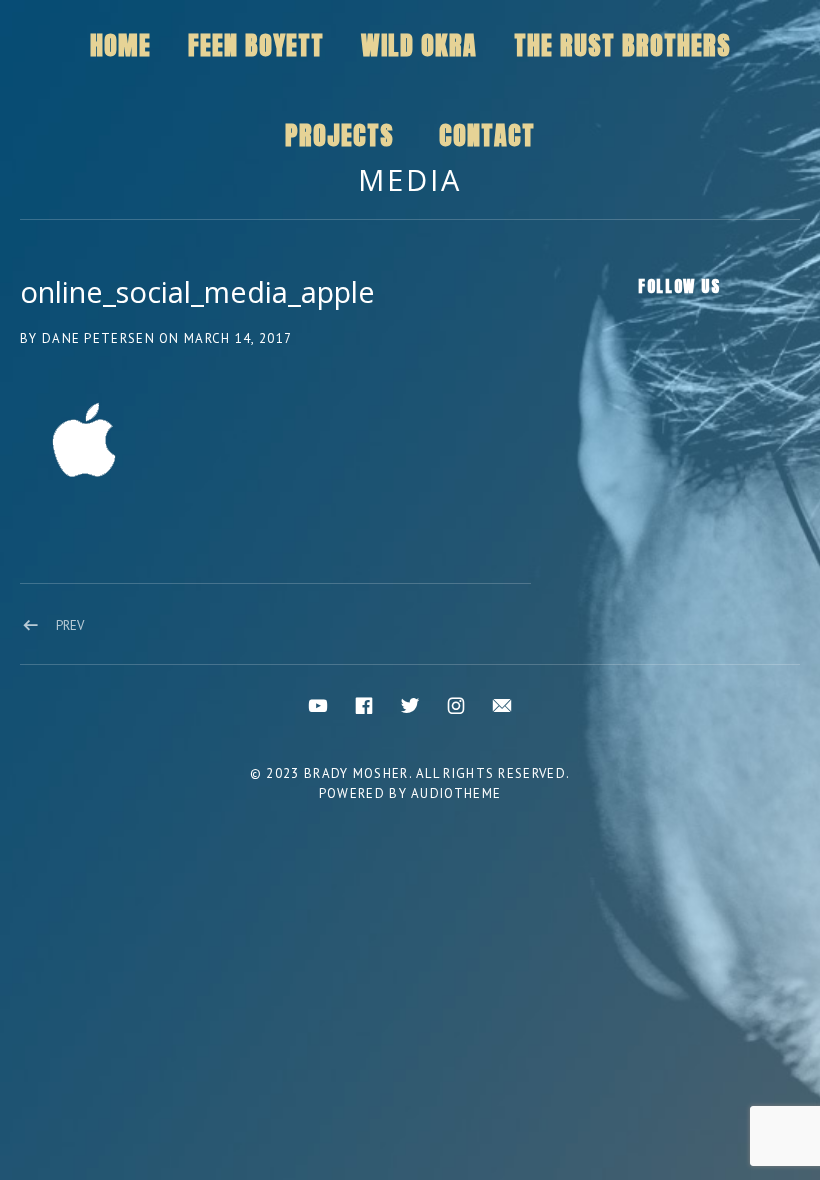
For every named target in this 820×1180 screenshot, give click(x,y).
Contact (487, 135)
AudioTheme (456, 793)
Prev (70, 625)
